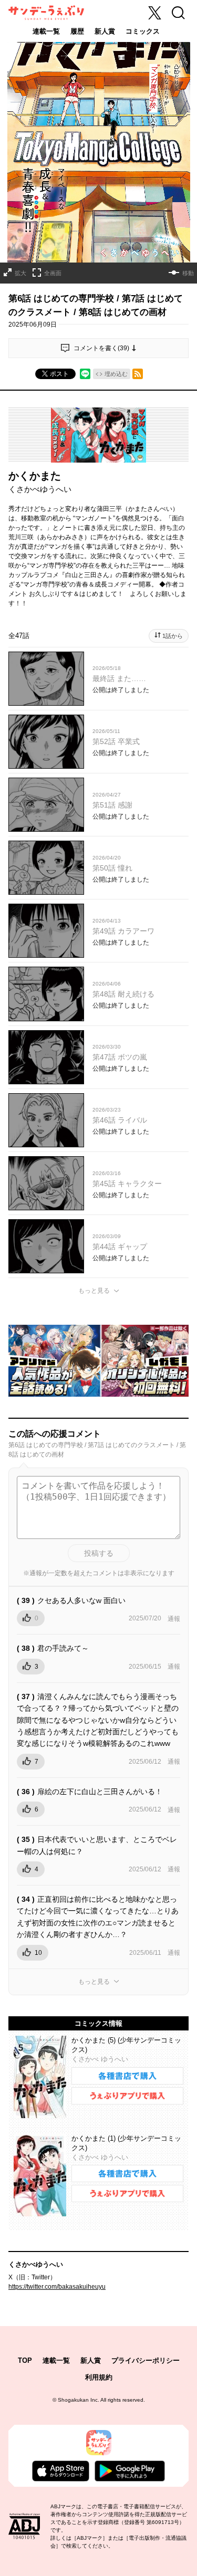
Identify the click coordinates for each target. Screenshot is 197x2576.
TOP (25, 2360)
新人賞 (105, 31)
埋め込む (116, 374)
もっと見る (94, 1291)
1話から (173, 636)
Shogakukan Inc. (79, 2400)
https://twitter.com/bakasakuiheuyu (57, 2287)
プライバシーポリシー (146, 2360)
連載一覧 (46, 31)
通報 (174, 1619)
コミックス (143, 31)
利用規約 (99, 2377)
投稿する (99, 1553)
